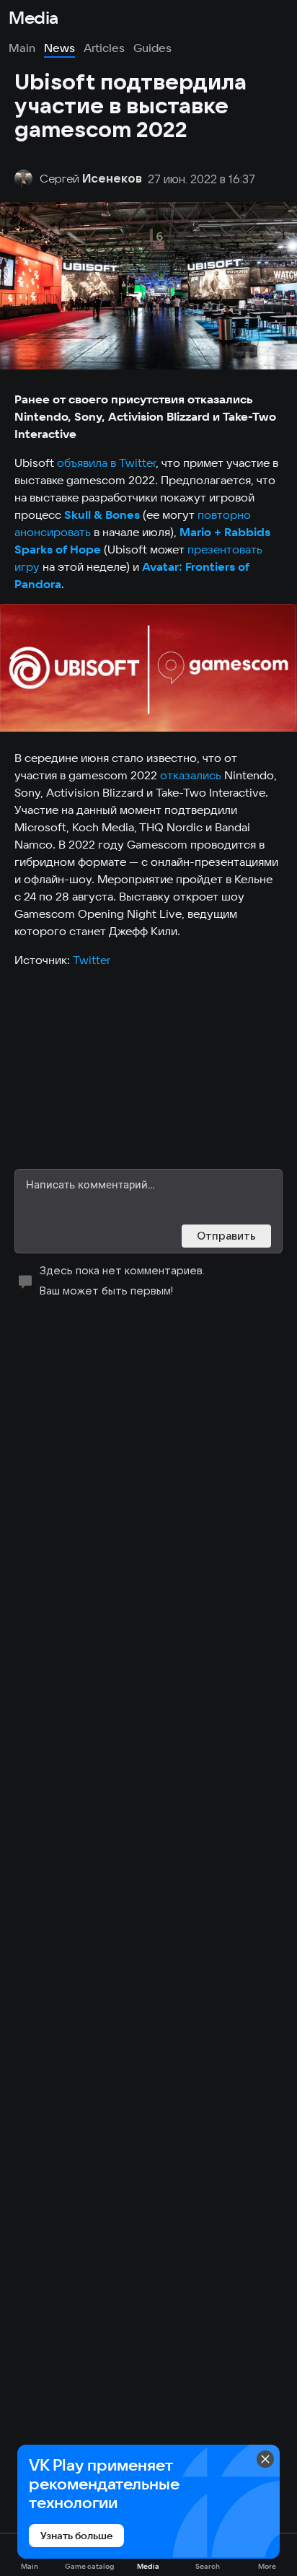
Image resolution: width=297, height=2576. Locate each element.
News (59, 48)
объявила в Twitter (106, 463)
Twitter (92, 960)
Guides (152, 48)
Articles (104, 48)
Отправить (226, 1236)
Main (22, 48)
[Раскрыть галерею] (148, 668)
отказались (191, 775)
